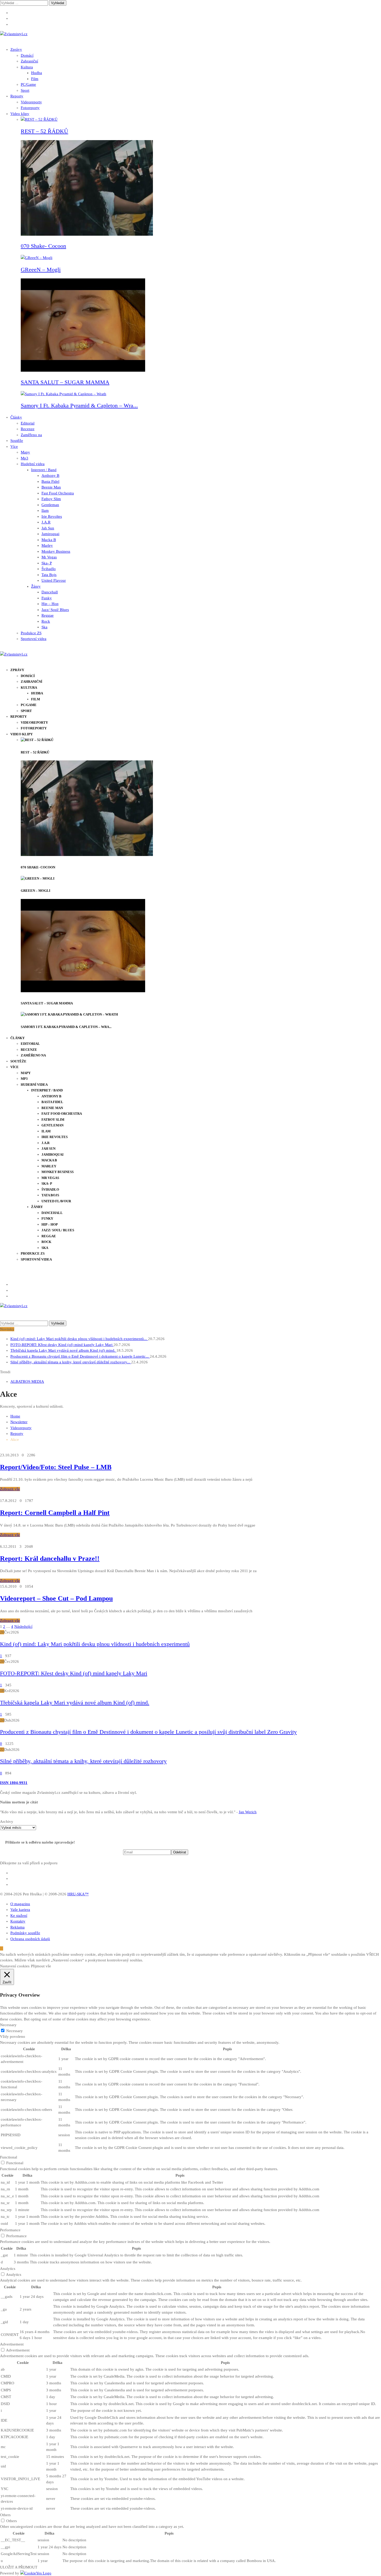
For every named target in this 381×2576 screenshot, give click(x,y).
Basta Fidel (50, 481)
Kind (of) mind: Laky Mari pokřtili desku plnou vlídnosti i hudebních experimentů (95, 1644)
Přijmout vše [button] (41, 1966)
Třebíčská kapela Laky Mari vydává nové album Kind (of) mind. (63, 1350)
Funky (47, 598)
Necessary (15, 2031)
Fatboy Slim (51, 499)
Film (35, 79)
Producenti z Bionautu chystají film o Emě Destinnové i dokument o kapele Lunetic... (80, 1356)
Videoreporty (31, 102)
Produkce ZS (31, 633)
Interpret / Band (44, 470)
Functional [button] (9, 2157)
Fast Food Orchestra (58, 493)
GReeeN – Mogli (41, 269)
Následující (23, 1627)
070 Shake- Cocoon (43, 246)
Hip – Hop (50, 604)
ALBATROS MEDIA (27, 1381)
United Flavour (54, 580)
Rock (46, 621)
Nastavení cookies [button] (15, 1966)
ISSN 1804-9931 (14, 1783)
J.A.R (46, 522)
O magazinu (20, 1904)
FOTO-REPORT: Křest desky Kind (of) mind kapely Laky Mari (62, 1345)
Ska (44, 627)
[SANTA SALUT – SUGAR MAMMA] (83, 370)
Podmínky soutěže (25, 1933)
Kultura (27, 67)
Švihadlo (49, 569)
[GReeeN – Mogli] (37, 258)
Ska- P (47, 563)
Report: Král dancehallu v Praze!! (50, 1559)
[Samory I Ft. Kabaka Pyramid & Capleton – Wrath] (63, 394)
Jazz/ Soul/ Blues (55, 610)
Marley (47, 545)
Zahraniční (29, 61)
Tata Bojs (49, 575)
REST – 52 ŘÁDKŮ (44, 131)
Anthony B (50, 476)
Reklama (17, 1927)
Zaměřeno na (31, 435)
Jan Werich (248, 1812)
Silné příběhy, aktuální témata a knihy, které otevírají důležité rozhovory (83, 1761)
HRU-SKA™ (78, 1894)
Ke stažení (19, 1916)
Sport (25, 90)
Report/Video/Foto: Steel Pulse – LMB (56, 1467)
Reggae (48, 615)
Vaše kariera (20, 1910)
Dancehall (50, 592)
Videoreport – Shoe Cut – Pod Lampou (56, 1598)
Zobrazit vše (10, 1489)
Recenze (28, 429)
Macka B (49, 540)
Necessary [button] (8, 2025)
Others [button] (5, 2515)
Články (16, 417)
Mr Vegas (49, 557)
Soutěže (17, 441)
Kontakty (18, 1921)
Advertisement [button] (12, 2344)
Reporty (17, 96)
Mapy (25, 452)
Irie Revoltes (52, 516)
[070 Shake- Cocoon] (87, 234)
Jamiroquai (50, 534)
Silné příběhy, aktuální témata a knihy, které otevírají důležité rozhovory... (71, 1362)
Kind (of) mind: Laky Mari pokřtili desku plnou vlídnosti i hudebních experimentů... (79, 1339)
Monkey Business (56, 551)
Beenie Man (51, 487)
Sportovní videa (34, 639)
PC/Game (28, 84)
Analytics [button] (8, 2269)
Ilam (45, 510)
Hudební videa (33, 464)
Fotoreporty (30, 108)
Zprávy (16, 49)
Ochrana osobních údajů (30, 1939)
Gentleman (50, 505)
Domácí (27, 55)
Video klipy (20, 114)
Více (14, 447)
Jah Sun (48, 528)
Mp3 (24, 458)
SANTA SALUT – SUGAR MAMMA (65, 382)
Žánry (36, 586)
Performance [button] (10, 2230)
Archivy (7, 1822)
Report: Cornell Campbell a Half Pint (55, 1513)
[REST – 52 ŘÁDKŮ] (39, 119)
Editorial (28, 423)
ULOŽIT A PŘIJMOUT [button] (19, 2567)
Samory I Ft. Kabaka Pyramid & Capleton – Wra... (79, 405)
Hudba (37, 73)
